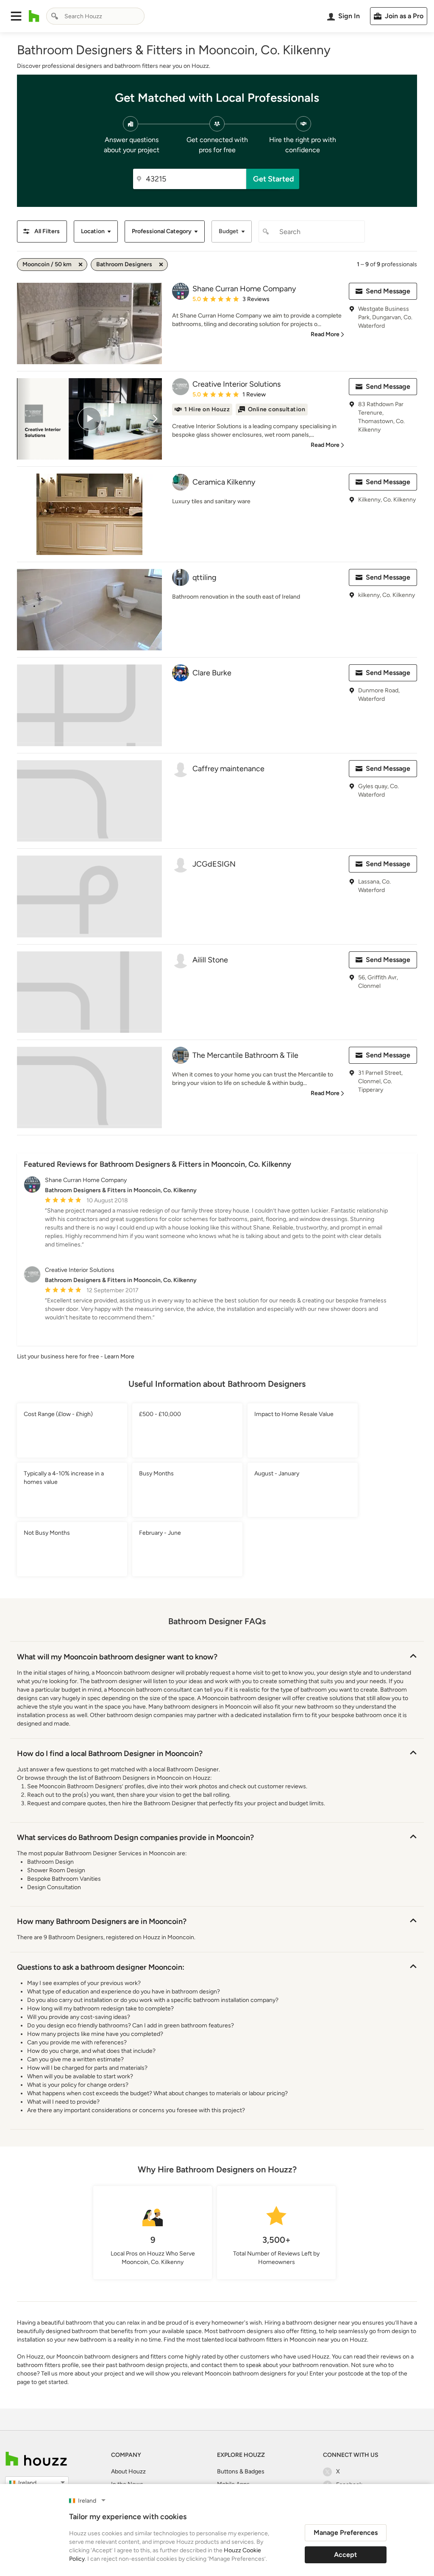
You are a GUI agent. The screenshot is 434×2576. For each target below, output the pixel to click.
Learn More (119, 1356)
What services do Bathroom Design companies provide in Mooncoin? (135, 1837)
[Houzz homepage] (34, 16)
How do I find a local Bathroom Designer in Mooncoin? (110, 1754)
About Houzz (128, 2471)
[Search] (55, 16)
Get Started (274, 179)
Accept (345, 2555)
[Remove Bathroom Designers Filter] (161, 265)
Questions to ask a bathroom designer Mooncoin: (101, 1967)
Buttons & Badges (241, 2471)
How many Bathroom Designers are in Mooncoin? (102, 1921)
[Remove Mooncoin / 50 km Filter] (81, 265)
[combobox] (95, 16)
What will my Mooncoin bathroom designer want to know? (117, 1657)
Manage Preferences (346, 2533)
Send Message (388, 291)
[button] (16, 16)
